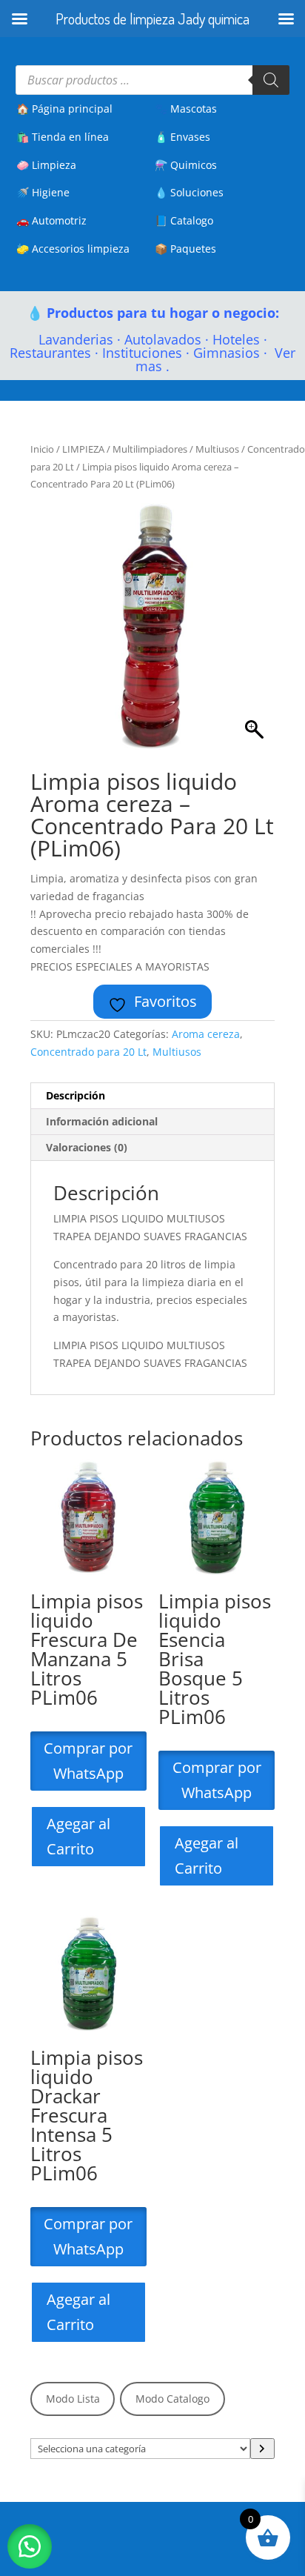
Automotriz (59, 220)
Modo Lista (73, 2399)
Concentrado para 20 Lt (88, 1052)
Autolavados (163, 339)
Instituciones (142, 353)
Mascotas (194, 109)
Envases (190, 137)
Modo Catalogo (172, 2399)
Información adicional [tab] (102, 1121)
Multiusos (217, 449)
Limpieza (54, 165)
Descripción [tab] (76, 1095)
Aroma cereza (206, 1034)
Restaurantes (50, 353)
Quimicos (194, 165)
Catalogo (192, 220)
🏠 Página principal (64, 109)
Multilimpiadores (150, 449)
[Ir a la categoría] (262, 2449)
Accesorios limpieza (81, 249)
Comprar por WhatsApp (88, 1761)
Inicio (42, 449)
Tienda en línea (70, 137)
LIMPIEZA (83, 449)
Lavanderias (76, 339)
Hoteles (236, 339)
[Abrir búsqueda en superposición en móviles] (153, 80)
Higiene (51, 192)
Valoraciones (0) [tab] (87, 1147)
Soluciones (197, 192)
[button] (30, 2546)
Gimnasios (227, 353)
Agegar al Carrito (78, 1836)
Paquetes (193, 249)
